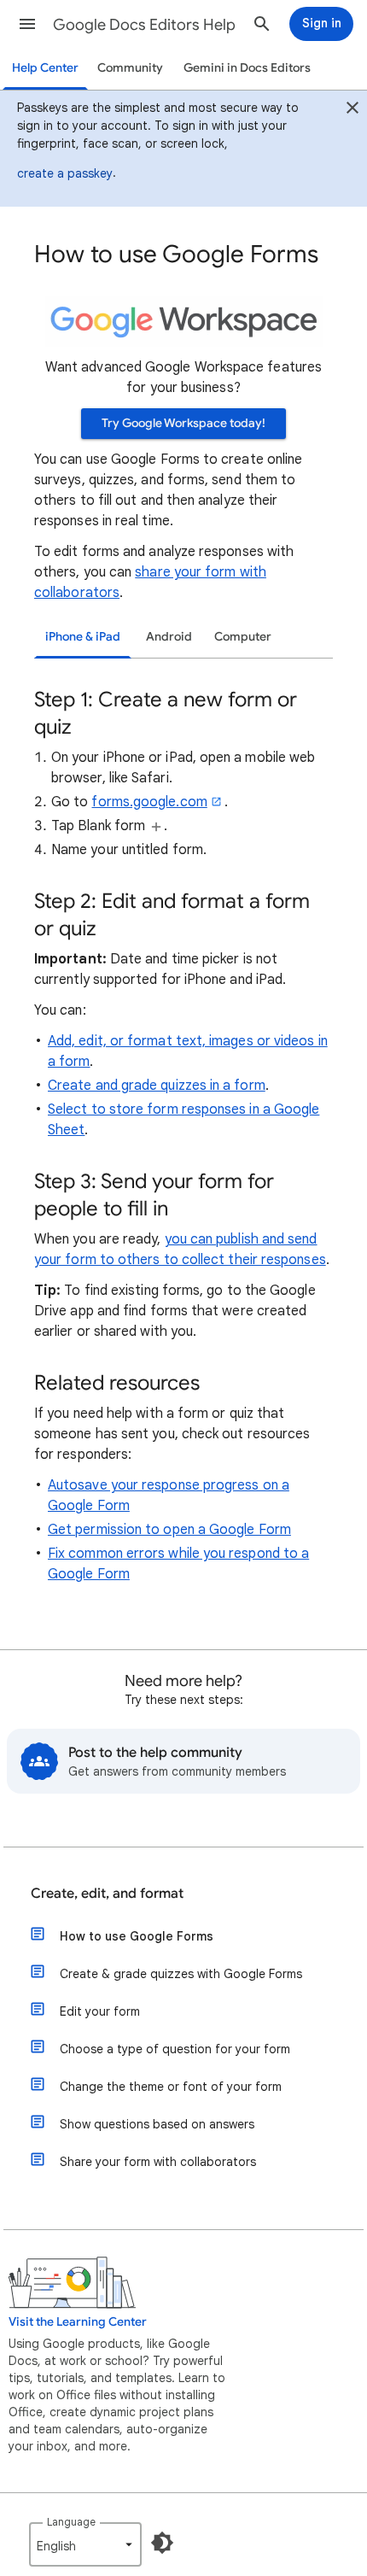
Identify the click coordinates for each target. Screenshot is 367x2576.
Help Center (45, 68)
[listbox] (85, 2544)
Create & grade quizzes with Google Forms (181, 1974)
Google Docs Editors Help (144, 25)
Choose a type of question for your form (175, 2049)
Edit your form (100, 2011)
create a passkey (65, 173)
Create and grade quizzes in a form (157, 1086)
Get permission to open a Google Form (169, 1530)
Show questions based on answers (157, 2124)
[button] (27, 24)
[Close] (352, 110)
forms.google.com (149, 802)
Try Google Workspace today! (183, 423)
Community (130, 68)
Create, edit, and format (107, 1894)
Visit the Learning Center (78, 2322)
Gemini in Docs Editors (247, 68)
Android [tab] (169, 637)
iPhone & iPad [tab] (83, 637)
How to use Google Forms (137, 1936)
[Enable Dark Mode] (162, 2543)
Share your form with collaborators (158, 2162)
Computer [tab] (243, 637)
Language (71, 2522)
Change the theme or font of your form (171, 2087)
